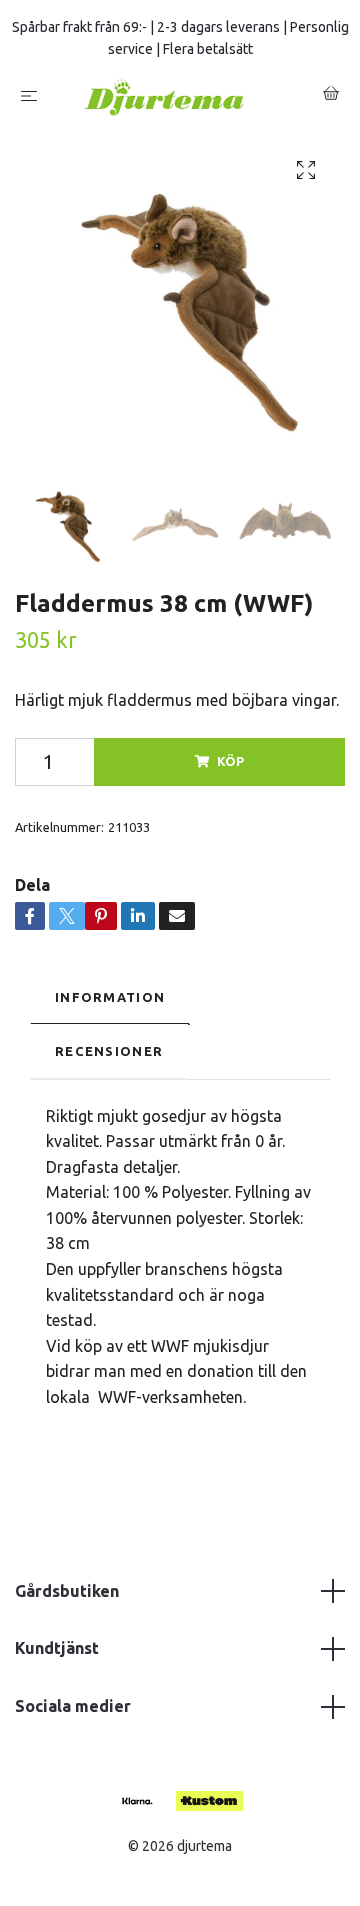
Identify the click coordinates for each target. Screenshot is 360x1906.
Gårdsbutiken (67, 1599)
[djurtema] (184, 100)
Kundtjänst (57, 1656)
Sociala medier (73, 1714)
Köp (230, 770)
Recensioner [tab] (109, 1059)
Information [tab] (110, 1005)
